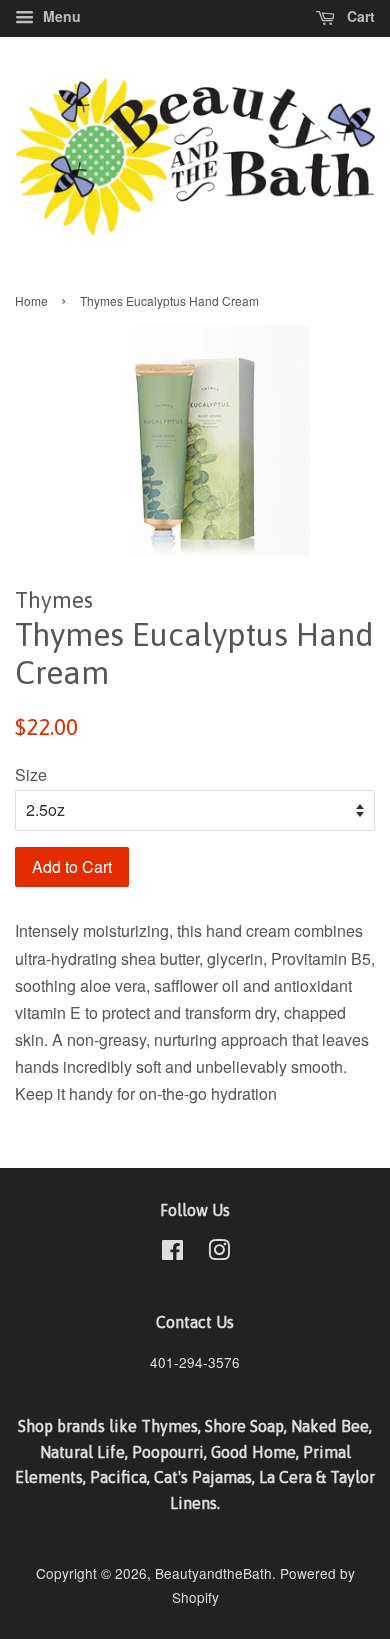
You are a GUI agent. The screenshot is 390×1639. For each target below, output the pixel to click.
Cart (359, 16)
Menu (60, 16)
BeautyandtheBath (213, 1573)
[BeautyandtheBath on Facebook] (172, 1253)
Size (31, 774)
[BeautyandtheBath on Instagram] (219, 1253)
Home (31, 300)
